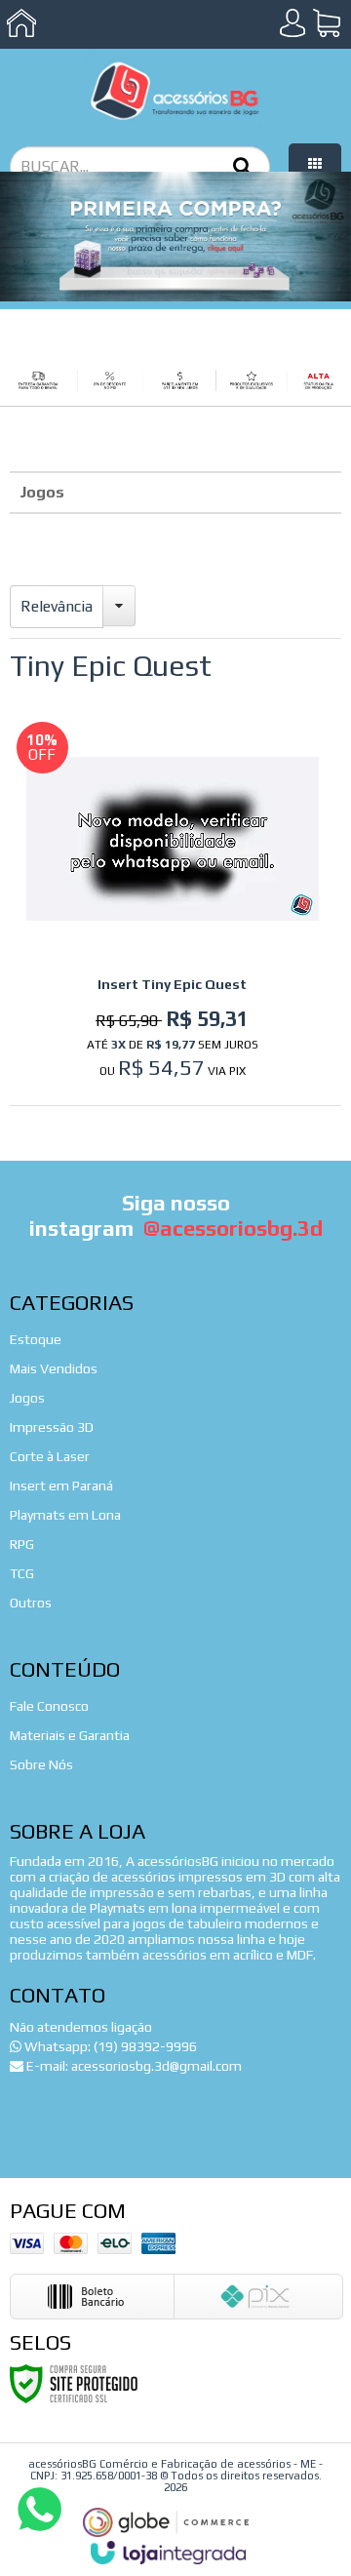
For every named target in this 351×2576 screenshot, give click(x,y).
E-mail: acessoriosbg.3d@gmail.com (133, 2066)
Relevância (57, 606)
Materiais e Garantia (70, 1735)
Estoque (36, 1339)
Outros (31, 1603)
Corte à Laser (50, 1456)
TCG (22, 1573)
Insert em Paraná (61, 1486)
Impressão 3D (52, 1427)
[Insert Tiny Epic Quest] (173, 904)
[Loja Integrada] (169, 2553)
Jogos (42, 492)
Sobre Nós (41, 1764)
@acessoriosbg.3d (233, 1228)
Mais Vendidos (54, 1368)
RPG (22, 1544)
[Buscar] (242, 165)
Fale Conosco (49, 1706)
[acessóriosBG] (175, 91)
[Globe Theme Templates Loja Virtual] (166, 2523)
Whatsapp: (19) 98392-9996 (109, 2046)
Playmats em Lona (65, 1515)
